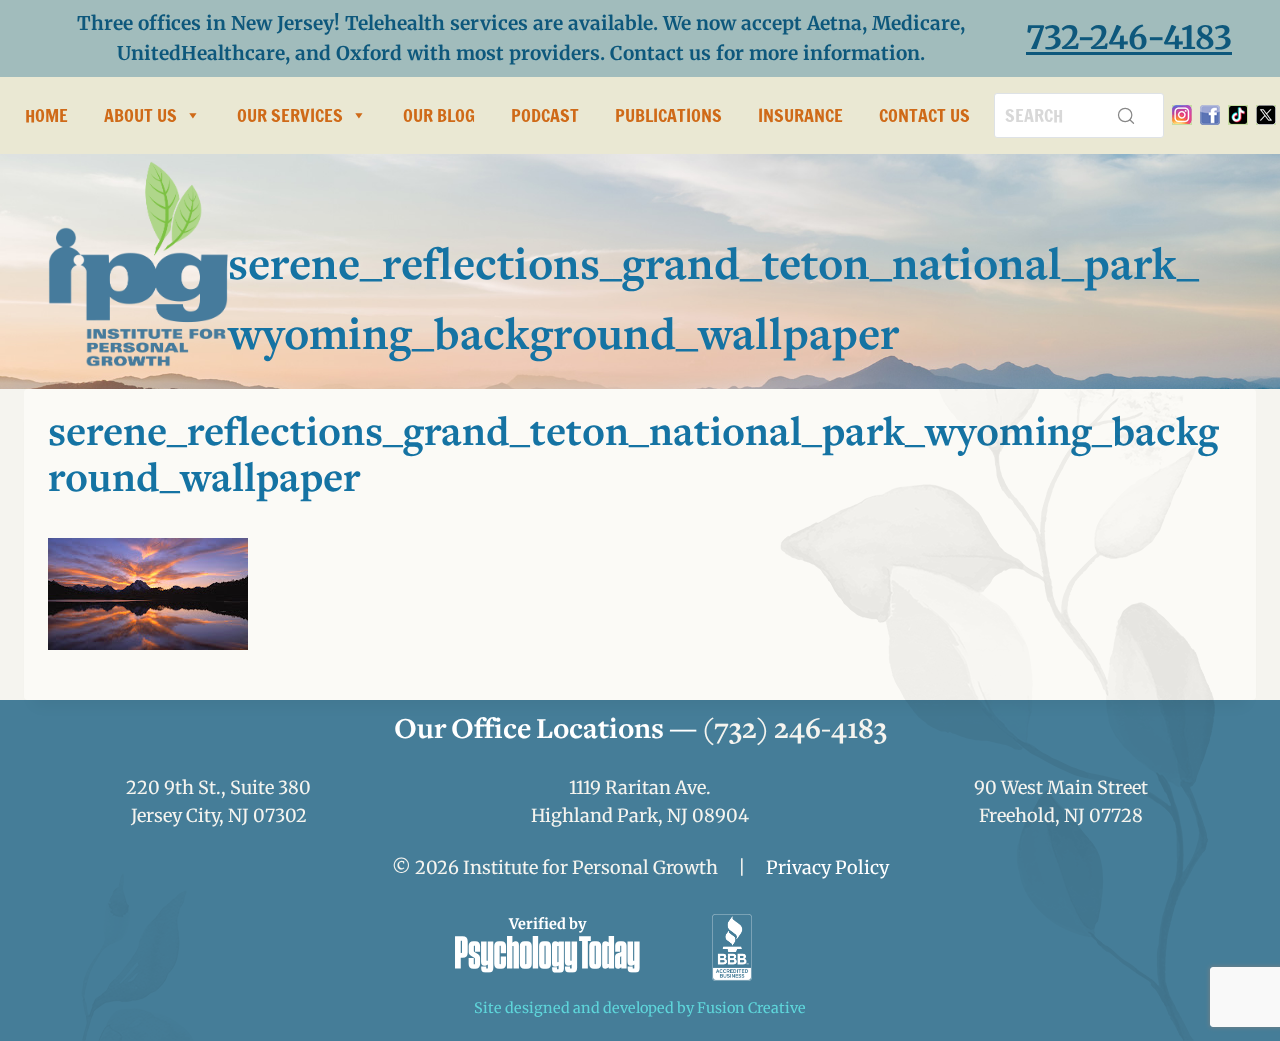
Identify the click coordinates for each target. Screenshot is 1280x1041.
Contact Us (924, 115)
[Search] (1126, 115)
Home (46, 115)
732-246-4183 (1129, 38)
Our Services (290, 115)
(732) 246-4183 (794, 731)
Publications (668, 115)
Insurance (800, 115)
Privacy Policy (827, 867)
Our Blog (439, 115)
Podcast (545, 115)
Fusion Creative (751, 1008)
